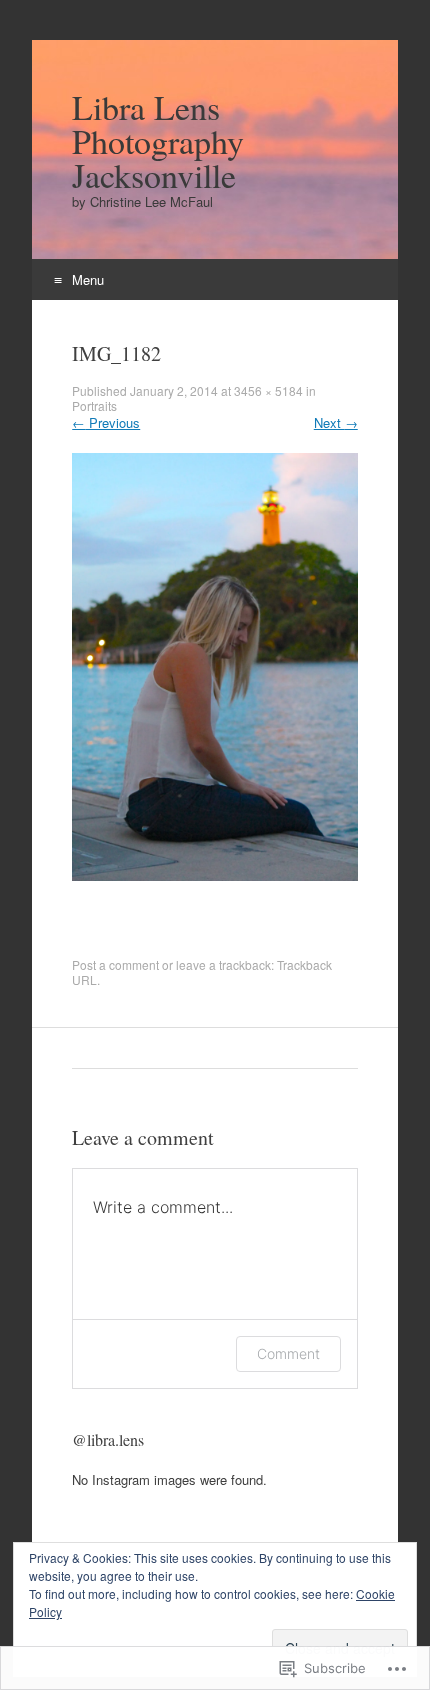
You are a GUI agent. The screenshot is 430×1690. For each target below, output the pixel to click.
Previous (106, 422)
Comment (288, 1353)
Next (336, 422)
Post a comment (115, 964)
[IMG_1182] (215, 875)
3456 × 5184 (268, 390)
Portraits (94, 405)
